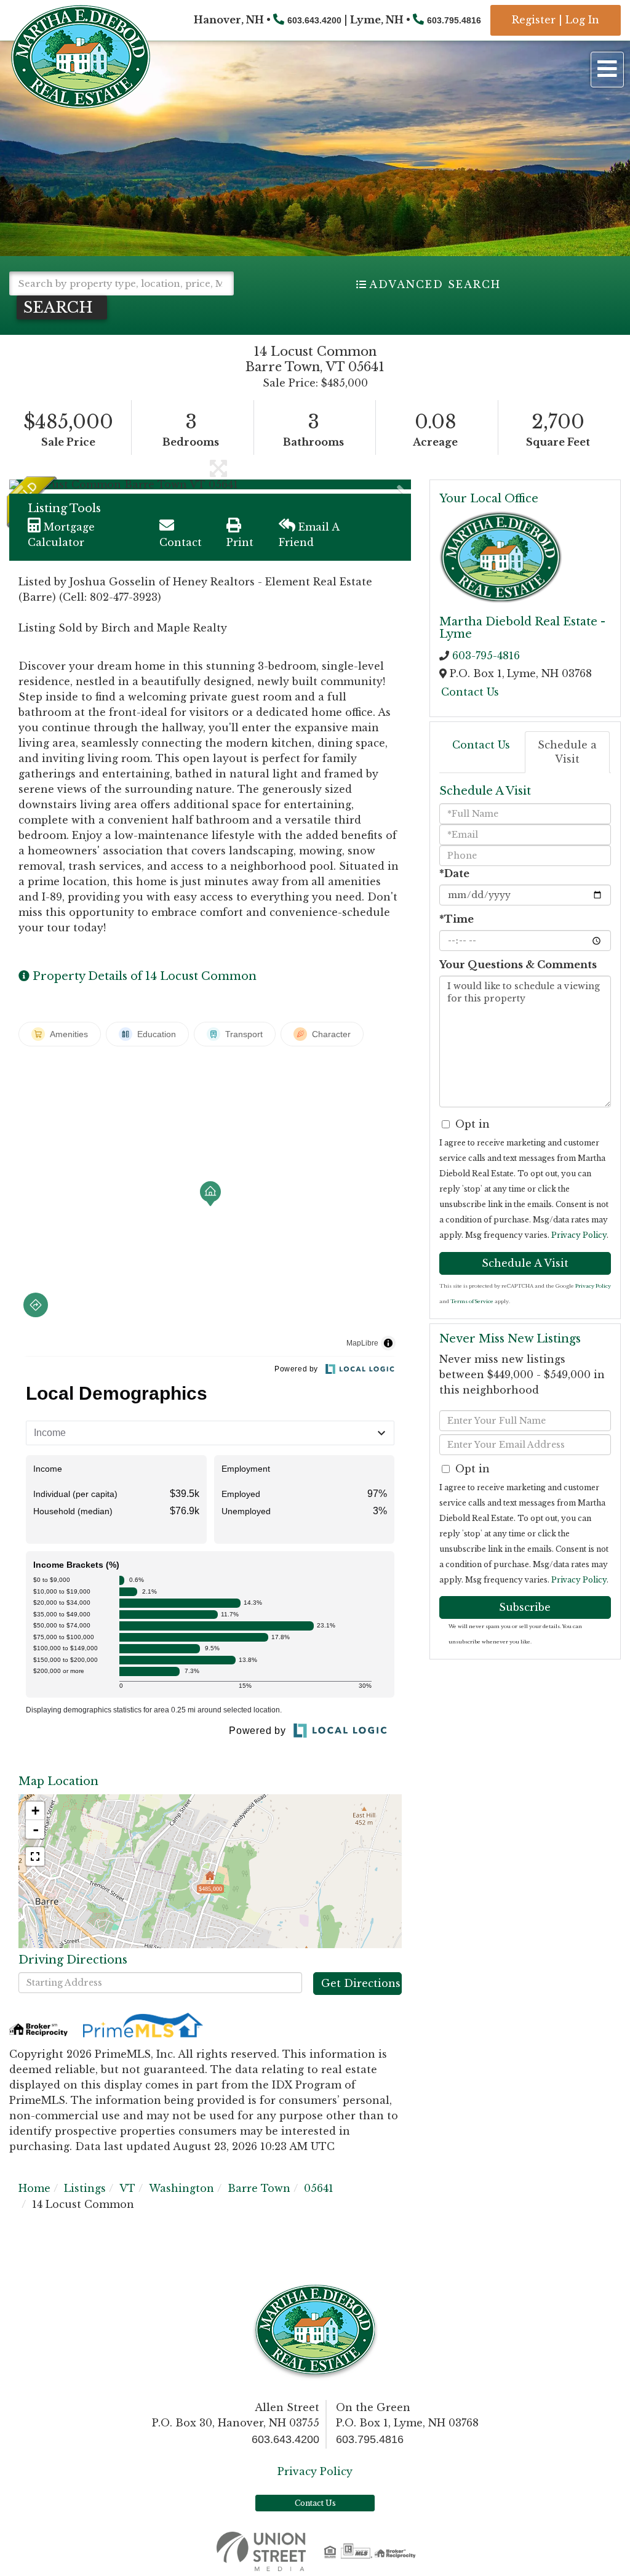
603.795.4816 (454, 20)
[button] (62, 307)
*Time (457, 919)
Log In (582, 20)
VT (127, 2188)
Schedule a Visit (567, 752)
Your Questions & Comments (518, 965)
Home (34, 2188)
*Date (454, 873)
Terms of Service (472, 1301)
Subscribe (525, 1607)
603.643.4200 (314, 20)
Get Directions (361, 1983)
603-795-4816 (486, 656)
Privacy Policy (579, 1235)
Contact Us (470, 692)
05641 (319, 2188)
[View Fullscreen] (35, 1856)
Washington (181, 2188)
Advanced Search (435, 284)
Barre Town (259, 2188)
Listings (85, 2188)
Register (534, 20)
